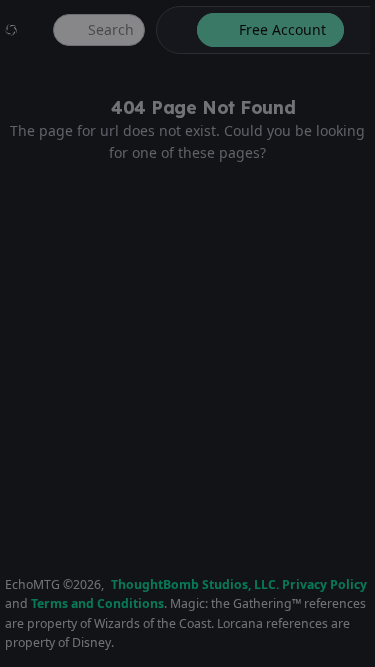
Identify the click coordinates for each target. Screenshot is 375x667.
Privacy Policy (324, 584)
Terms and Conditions (97, 603)
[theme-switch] (173, 30)
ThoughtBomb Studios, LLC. (195, 584)
